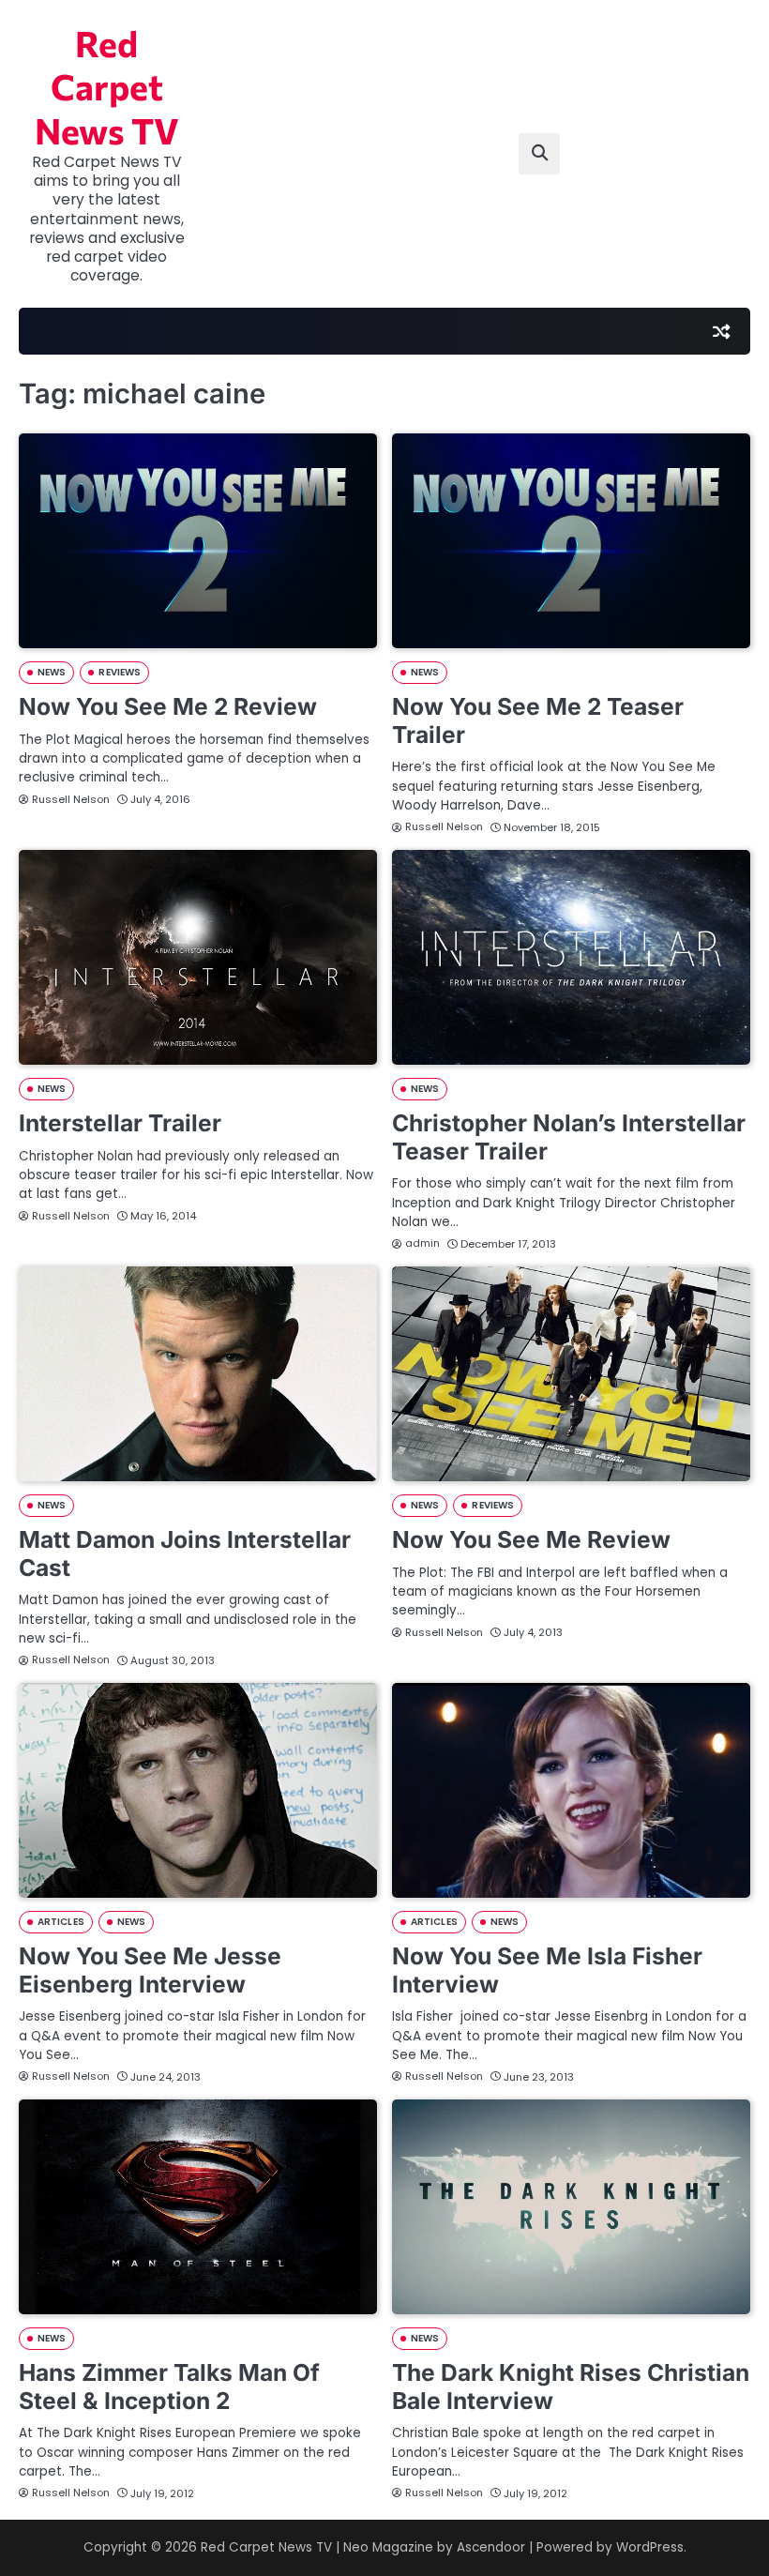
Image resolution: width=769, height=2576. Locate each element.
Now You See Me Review (531, 1539)
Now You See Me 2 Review (168, 706)
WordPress (650, 2547)
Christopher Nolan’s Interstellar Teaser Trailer (569, 1137)
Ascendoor (491, 2547)
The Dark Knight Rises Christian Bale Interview (571, 2387)
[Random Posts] (721, 331)
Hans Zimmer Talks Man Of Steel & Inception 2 (169, 2387)
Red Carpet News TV (107, 87)
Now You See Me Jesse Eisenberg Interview (150, 1970)
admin (422, 1243)
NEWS (52, 672)
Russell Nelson (71, 799)
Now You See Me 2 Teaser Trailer (538, 720)
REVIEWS (120, 672)
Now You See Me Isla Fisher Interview (547, 1970)
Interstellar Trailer (120, 1123)
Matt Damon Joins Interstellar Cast (185, 1553)
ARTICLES (61, 1922)
